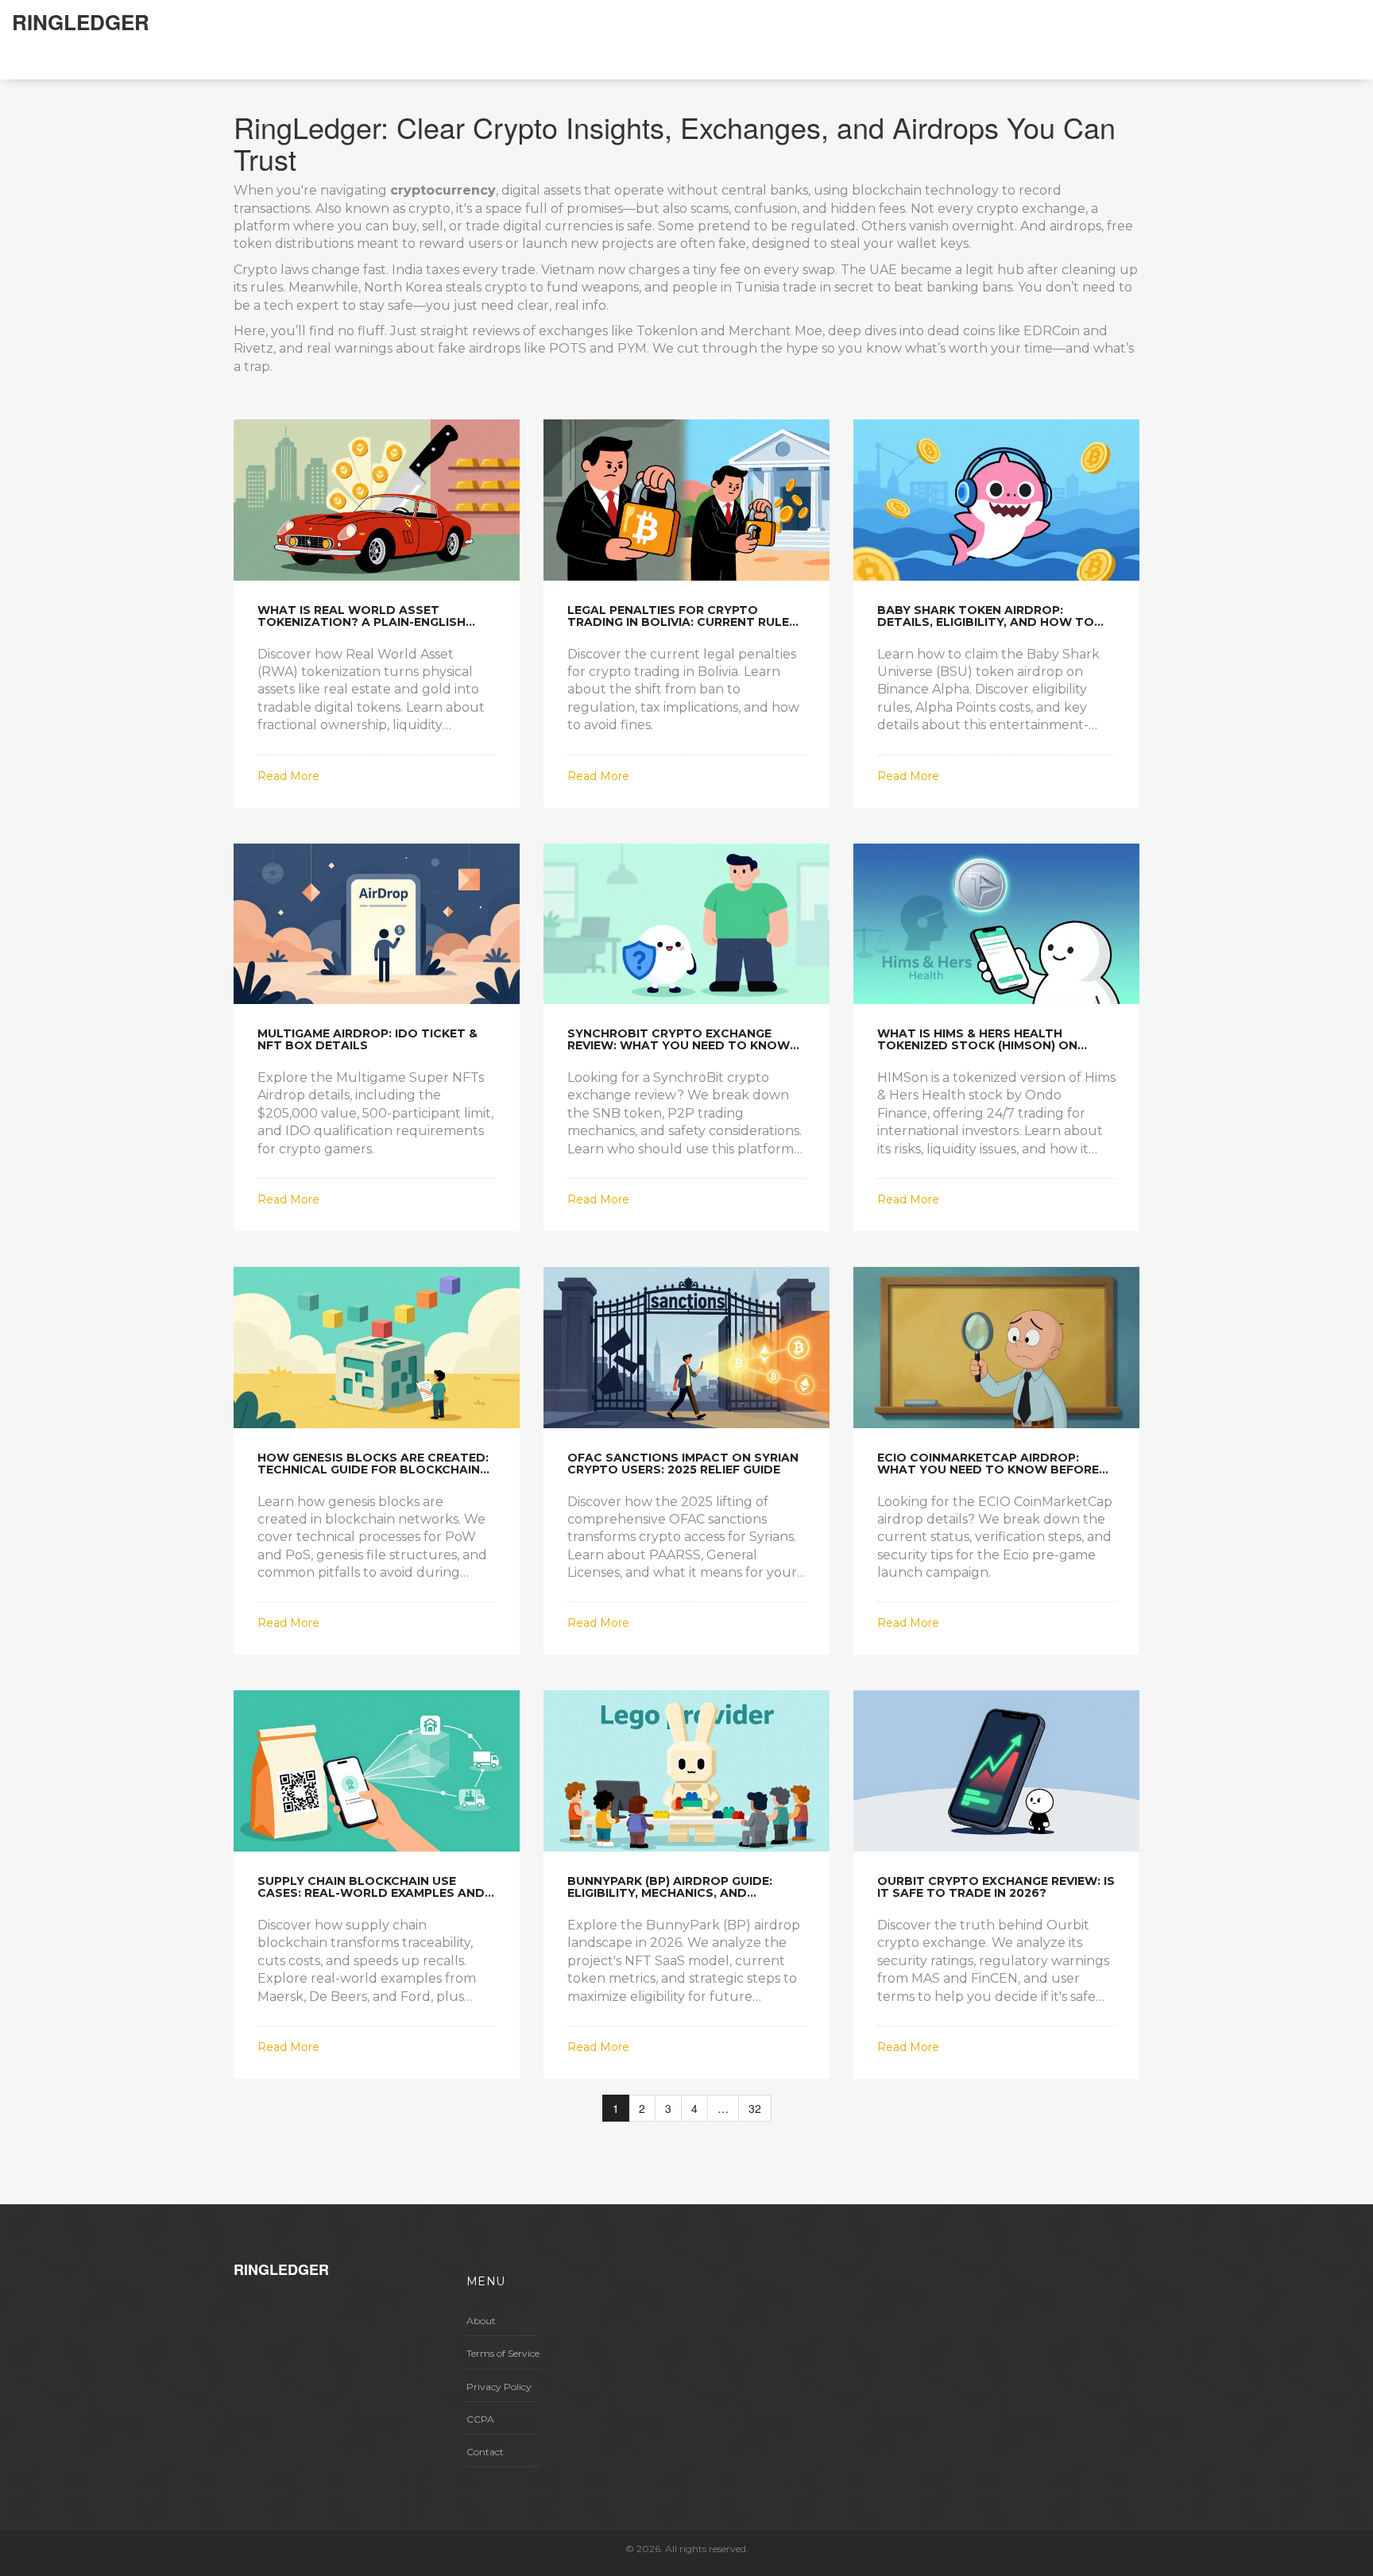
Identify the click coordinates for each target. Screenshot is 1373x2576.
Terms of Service (503, 2353)
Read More (288, 776)
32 (755, 2108)
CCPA (480, 2419)
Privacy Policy (499, 2387)
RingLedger (81, 22)
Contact (485, 2452)
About (481, 2321)
